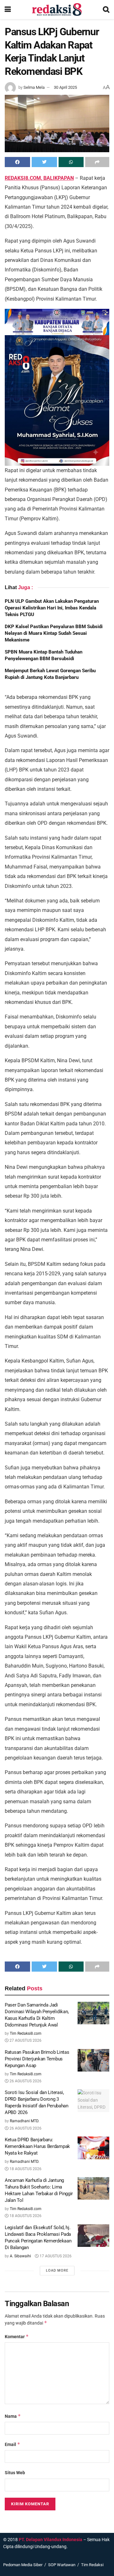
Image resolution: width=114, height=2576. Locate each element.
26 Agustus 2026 (25, 2081)
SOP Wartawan (62, 2565)
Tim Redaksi (92, 2565)
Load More (57, 2270)
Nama (13, 2416)
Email (13, 2444)
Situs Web (15, 2473)
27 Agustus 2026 (25, 2040)
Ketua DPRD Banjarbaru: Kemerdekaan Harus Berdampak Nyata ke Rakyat (37, 2146)
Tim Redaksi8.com (26, 2033)
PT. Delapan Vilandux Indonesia (51, 2540)
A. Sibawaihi (20, 2256)
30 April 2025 (65, 87)
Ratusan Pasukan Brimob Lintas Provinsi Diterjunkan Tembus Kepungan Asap (37, 2059)
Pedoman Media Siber (23, 2565)
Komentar (17, 2336)
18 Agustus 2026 (25, 2169)
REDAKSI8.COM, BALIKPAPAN (39, 178)
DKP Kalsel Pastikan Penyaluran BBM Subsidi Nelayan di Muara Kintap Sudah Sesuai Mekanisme (54, 633)
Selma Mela (34, 87)
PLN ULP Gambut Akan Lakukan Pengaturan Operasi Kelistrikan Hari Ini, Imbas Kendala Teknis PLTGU (52, 608)
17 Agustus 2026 (55, 2256)
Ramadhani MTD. (25, 2121)
